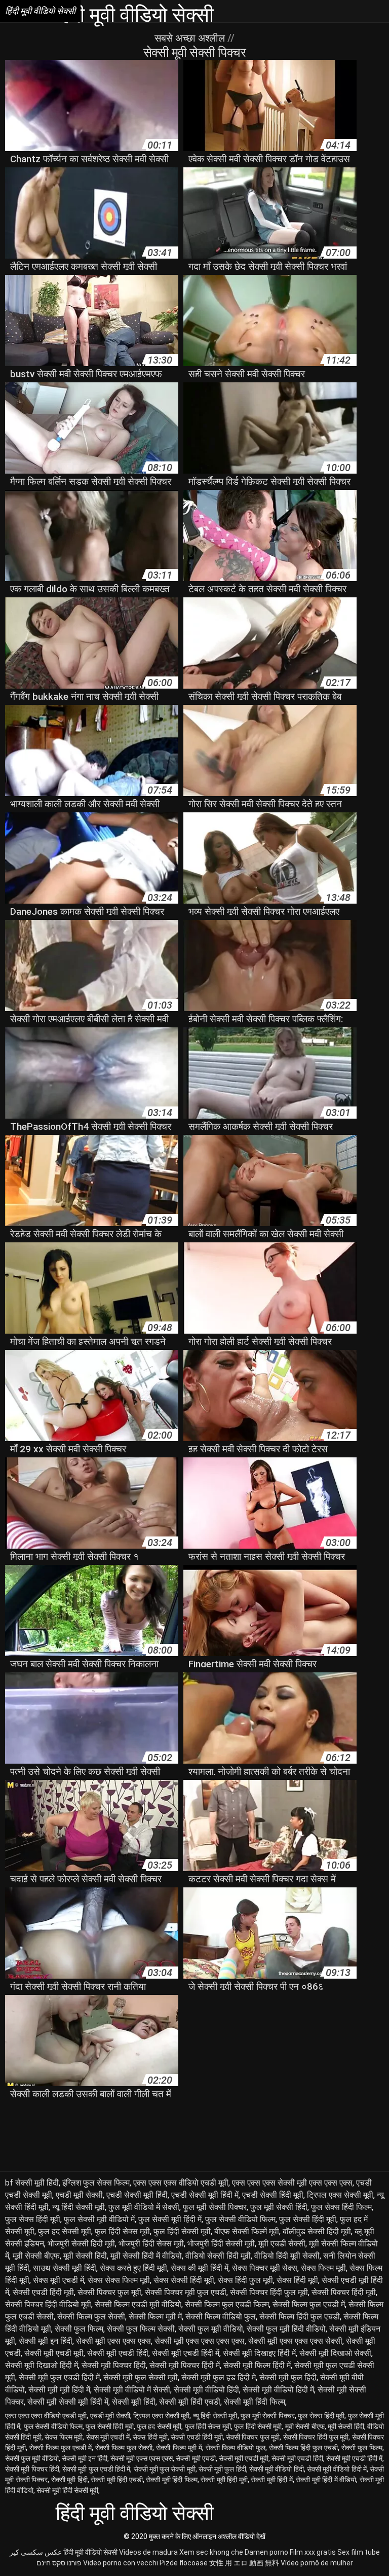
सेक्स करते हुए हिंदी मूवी (133, 2268)
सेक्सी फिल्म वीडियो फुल (221, 2317)
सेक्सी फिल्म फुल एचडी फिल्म (227, 2304)
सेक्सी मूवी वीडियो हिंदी (206, 2390)
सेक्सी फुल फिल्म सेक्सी (141, 2329)
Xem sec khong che (211, 2552)
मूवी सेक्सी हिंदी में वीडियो (146, 2256)
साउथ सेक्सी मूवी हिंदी (65, 2268)
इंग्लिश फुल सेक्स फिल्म (96, 2183)
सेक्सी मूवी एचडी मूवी (54, 2353)
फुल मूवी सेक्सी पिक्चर (215, 2207)
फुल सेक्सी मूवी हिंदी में (170, 2219)
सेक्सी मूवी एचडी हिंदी (118, 2353)
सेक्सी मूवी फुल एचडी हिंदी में (59, 2377)
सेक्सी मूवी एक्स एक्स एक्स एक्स (200, 2341)
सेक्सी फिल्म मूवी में (155, 2317)
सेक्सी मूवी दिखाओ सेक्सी (335, 2353)
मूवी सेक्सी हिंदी (85, 2256)
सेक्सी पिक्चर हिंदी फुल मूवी (269, 2292)
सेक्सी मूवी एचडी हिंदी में (186, 2353)
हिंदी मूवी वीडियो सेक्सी (90, 2552)
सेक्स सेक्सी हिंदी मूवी (184, 2280)
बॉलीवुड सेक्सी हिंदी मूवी (317, 2231)
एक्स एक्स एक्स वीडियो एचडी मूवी (181, 2183)
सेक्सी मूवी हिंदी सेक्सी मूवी (67, 2490)
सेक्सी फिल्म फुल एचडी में (309, 2304)
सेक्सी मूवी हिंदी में (272, 2480)
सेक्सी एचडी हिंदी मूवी (43, 2292)
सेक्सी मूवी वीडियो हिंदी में (278, 2390)
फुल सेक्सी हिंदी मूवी (308, 2219)
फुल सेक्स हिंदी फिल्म (341, 2207)
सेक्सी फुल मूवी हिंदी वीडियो (286, 2329)
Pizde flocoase (184, 2563)
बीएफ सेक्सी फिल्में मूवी (247, 2231)
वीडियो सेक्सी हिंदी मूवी (218, 2256)
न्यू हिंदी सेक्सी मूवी (79, 2207)
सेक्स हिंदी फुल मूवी (245, 2280)
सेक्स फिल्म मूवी (323, 2268)
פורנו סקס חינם (59, 2563)
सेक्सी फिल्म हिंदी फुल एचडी (300, 2317)
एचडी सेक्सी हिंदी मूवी (273, 2195)
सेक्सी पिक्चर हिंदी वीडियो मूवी (48, 2304)
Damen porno (266, 2552)
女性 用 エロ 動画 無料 (244, 2563)
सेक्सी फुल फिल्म (79, 2329)
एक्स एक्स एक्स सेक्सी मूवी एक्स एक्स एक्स (292, 2183)
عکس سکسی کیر (36, 2552)
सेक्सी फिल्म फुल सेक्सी (91, 2317)
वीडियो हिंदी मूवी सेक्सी (287, 2256)
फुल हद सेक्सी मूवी (65, 2231)
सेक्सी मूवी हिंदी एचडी (190, 2402)
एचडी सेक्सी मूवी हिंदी (137, 2195)
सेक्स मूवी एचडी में (59, 2280)
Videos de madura (148, 2552)
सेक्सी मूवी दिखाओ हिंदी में (42, 2365)
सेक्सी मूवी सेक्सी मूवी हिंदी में (68, 2402)
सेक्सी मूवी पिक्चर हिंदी (114, 2365)
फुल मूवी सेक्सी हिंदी (279, 2207)
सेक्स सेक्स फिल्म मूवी (119, 2280)
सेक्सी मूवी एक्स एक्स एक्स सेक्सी (295, 2341)
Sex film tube (359, 2552)
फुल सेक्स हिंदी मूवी (33, 2219)
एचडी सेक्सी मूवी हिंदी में (205, 2195)
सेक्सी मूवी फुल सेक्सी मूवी (141, 2377)
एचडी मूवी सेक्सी (79, 2195)
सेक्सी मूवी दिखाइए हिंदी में (259, 2353)
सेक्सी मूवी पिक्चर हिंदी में (185, 2365)
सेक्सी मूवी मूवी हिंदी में (59, 2390)
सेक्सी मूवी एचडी (196, 2458)
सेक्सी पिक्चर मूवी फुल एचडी (186, 2292)
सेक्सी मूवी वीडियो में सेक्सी (132, 2390)
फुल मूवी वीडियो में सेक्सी (144, 2207)
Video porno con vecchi (121, 2563)
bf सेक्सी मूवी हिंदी (32, 2183)
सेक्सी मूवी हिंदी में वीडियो (326, 2480)
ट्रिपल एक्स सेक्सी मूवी (340, 2195)
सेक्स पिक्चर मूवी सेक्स (265, 2268)
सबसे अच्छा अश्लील (191, 38)
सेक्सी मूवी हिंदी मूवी (224, 2480)
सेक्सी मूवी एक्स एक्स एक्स (113, 2341)
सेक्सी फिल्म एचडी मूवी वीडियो (138, 2304)
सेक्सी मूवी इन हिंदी (46, 2341)
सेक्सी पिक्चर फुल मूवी (109, 2292)
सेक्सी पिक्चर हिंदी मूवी (344, 2292)
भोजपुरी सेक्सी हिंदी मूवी (81, 2244)
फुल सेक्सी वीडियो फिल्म (240, 2219)
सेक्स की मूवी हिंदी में (200, 2268)
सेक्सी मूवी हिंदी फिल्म (255, 2402)
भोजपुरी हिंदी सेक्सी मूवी (221, 2244)
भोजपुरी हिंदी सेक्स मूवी (151, 2244)
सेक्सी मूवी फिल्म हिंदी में (257, 2365)
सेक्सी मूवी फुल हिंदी (288, 2377)
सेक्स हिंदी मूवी (297, 2280)
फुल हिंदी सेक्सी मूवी (182, 2231)
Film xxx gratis (313, 2552)
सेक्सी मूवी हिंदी (134, 2402)
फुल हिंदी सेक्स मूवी (122, 2231)
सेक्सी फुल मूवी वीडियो (211, 2329)
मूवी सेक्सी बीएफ (36, 2256)
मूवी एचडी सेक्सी (282, 2244)
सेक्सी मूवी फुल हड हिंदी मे (219, 2377)
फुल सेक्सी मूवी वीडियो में (99, 2219)
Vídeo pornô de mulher (317, 2563)
